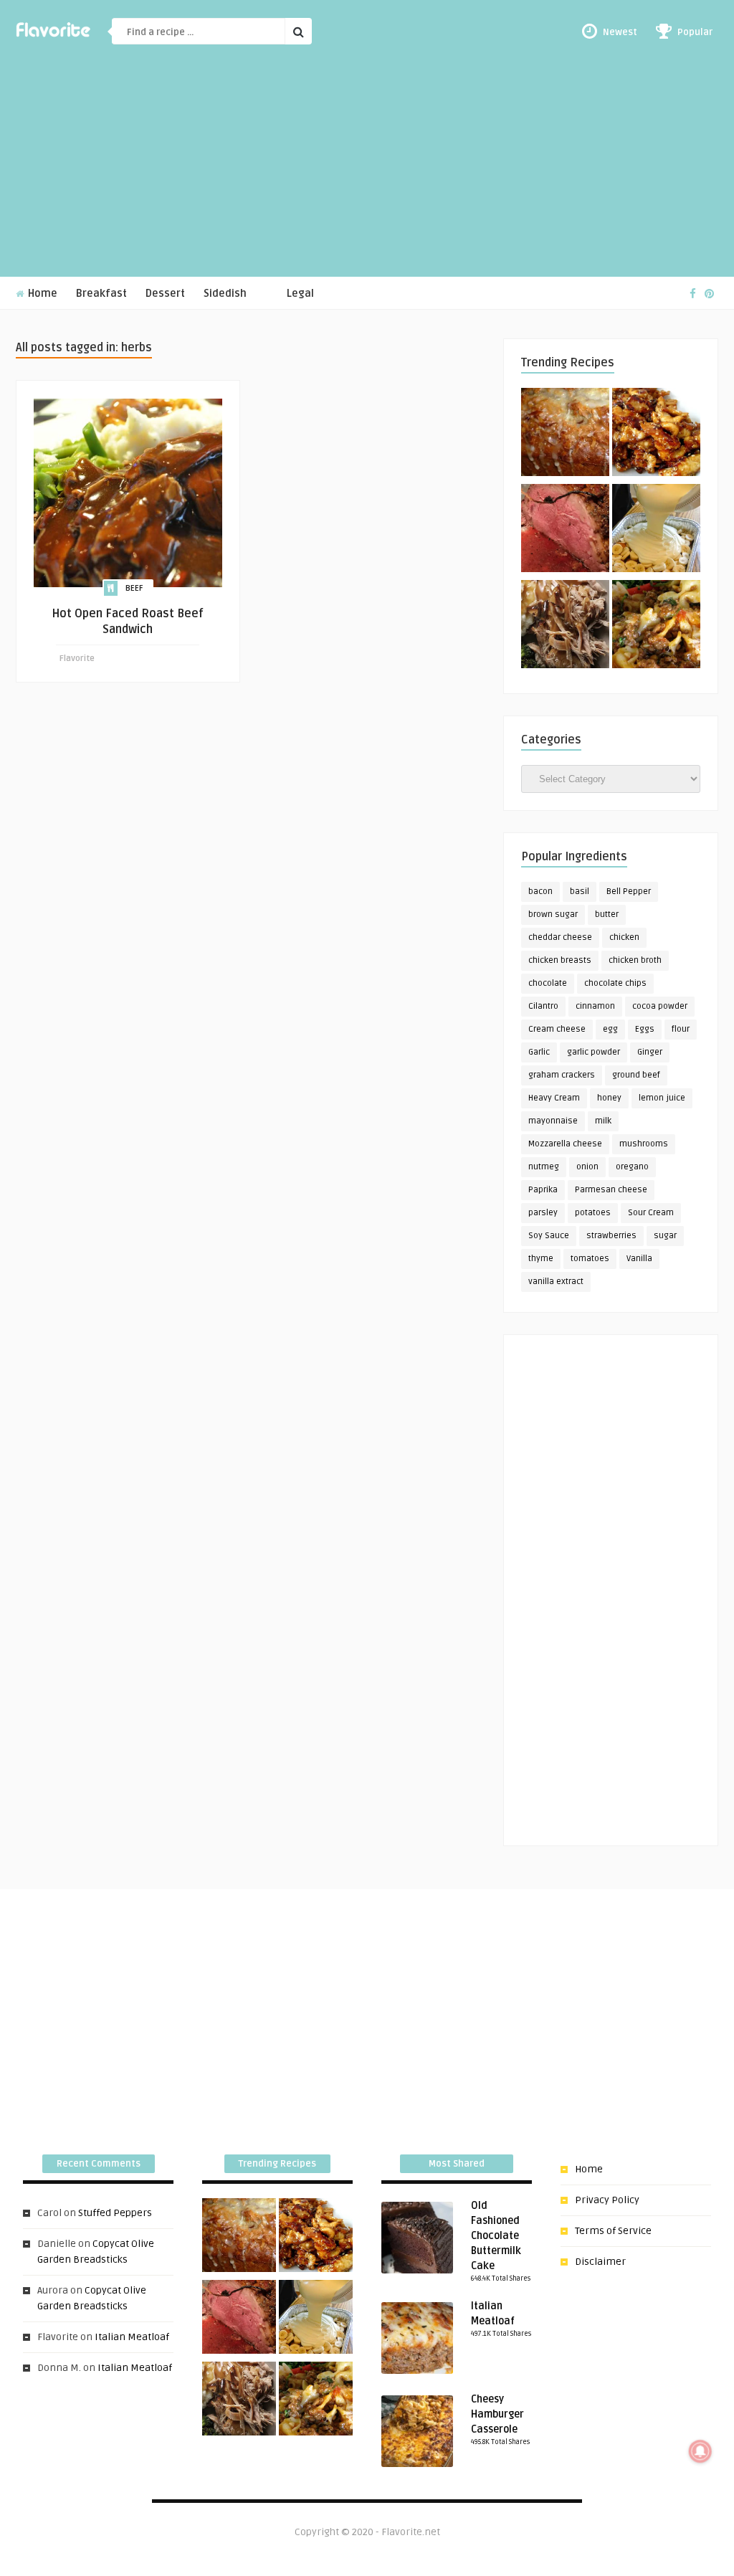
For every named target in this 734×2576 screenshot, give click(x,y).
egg (610, 1029)
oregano (632, 1167)
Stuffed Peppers (115, 2213)
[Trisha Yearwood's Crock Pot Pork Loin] (565, 627)
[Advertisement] (367, 169)
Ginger (650, 1052)
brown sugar (553, 914)
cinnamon (595, 1006)
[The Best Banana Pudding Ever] (656, 531)
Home (41, 294)
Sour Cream (651, 1213)
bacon (540, 892)
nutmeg (544, 1167)
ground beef (636, 1075)
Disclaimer (600, 2262)
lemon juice (662, 1098)
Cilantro (543, 1006)
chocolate (548, 983)
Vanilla (639, 1259)
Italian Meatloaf (132, 2337)
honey (609, 1098)
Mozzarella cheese (565, 1144)
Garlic (539, 1052)
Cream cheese (557, 1029)
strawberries (611, 1236)
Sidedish (225, 294)
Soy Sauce (549, 1236)
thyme (541, 1259)
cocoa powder (660, 1006)
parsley (543, 1213)
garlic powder (594, 1052)
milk (603, 1121)
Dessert (165, 294)
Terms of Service (613, 2231)
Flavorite (77, 659)
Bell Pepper (629, 892)
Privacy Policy (607, 2200)
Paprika (543, 1190)
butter (607, 914)
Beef (134, 588)
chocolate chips (615, 983)
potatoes (593, 1213)
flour (681, 1029)
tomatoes (590, 1259)
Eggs (645, 1029)
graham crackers (562, 1075)
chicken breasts (560, 960)
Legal (300, 294)
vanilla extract (556, 1282)
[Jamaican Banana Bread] (565, 434)
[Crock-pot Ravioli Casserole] (656, 627)
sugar (665, 1236)
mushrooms (644, 1144)
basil (580, 892)
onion (587, 1167)
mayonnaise (553, 1121)
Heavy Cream (554, 1098)
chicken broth (635, 960)
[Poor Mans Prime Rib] (565, 531)
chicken (624, 937)
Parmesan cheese (611, 1190)
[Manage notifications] (700, 2451)
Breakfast (101, 294)
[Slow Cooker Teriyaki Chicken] (656, 434)
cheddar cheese (560, 937)
